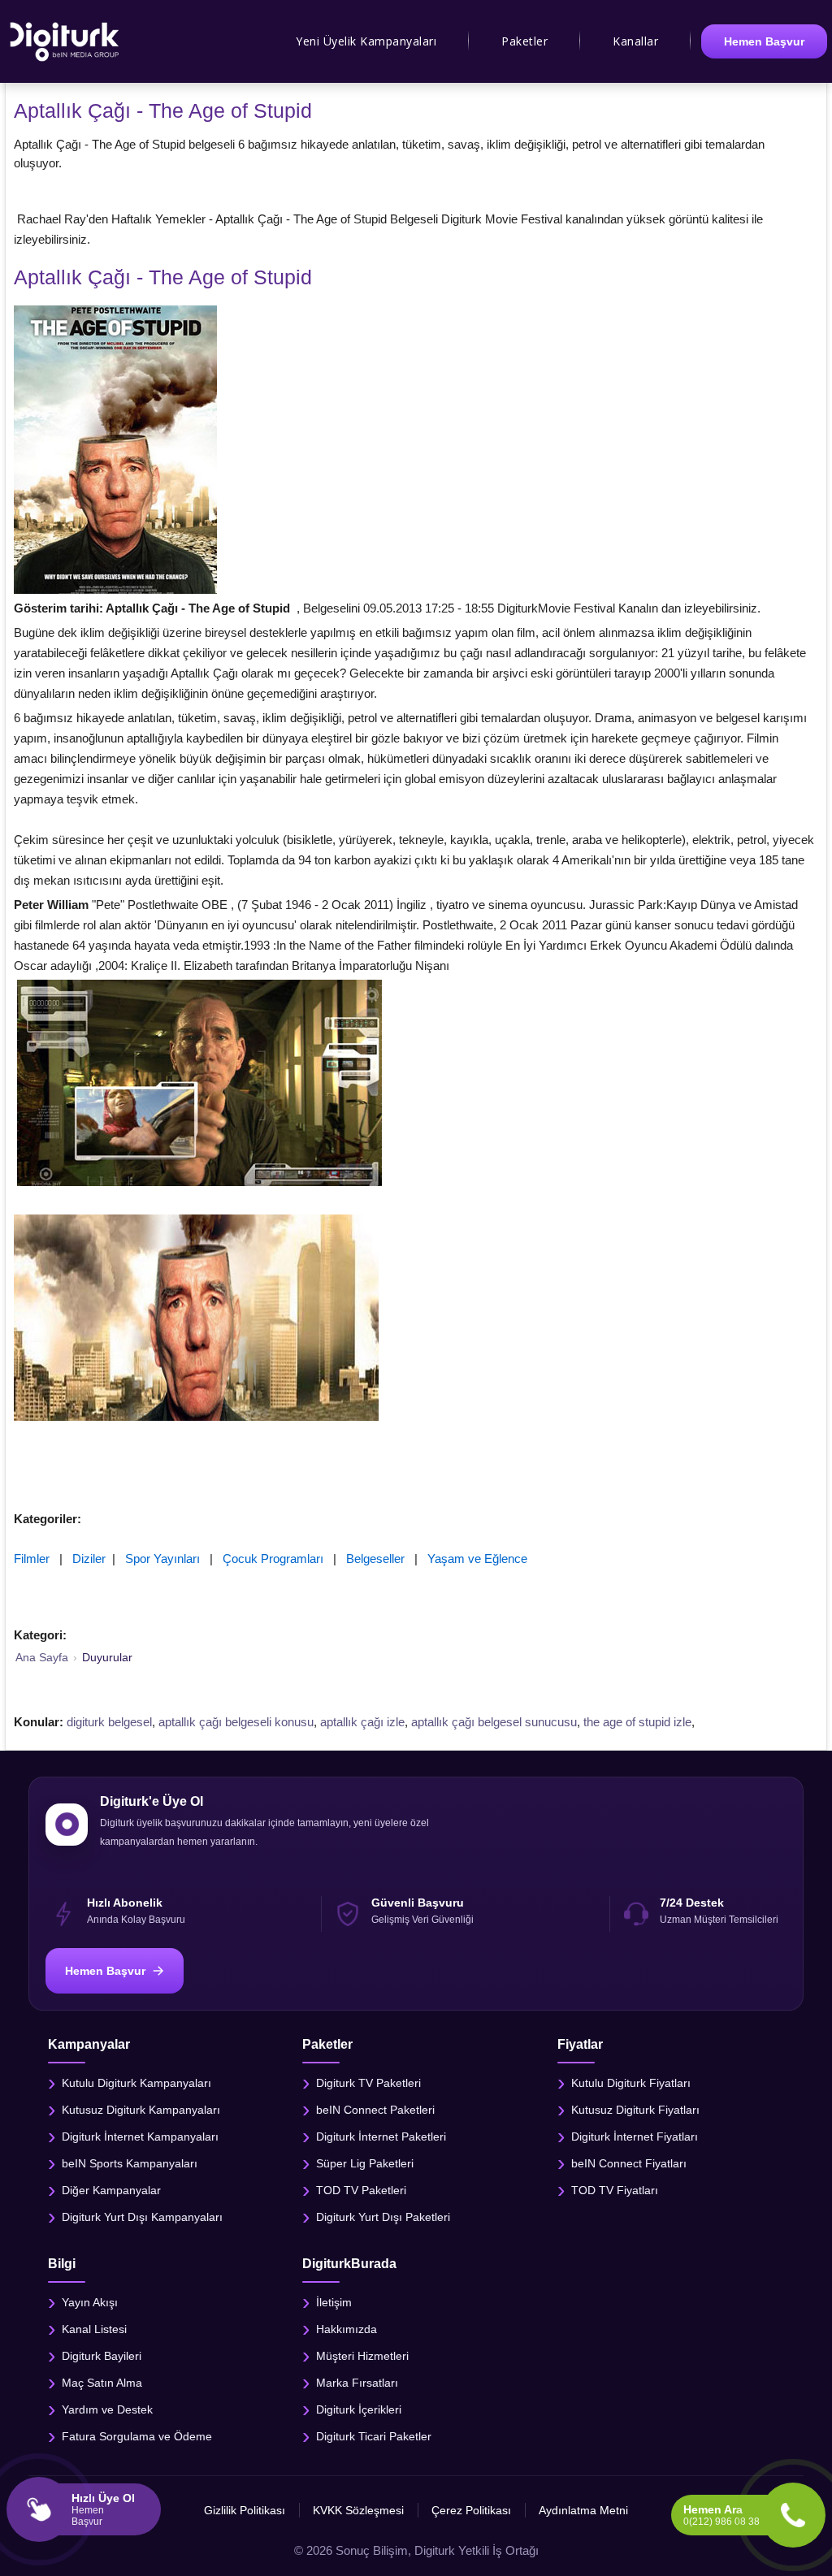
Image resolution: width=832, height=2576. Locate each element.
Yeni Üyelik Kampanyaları (366, 41)
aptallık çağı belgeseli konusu (236, 1722)
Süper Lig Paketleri (365, 2163)
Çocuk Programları (273, 1559)
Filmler (32, 1559)
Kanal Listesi (94, 2328)
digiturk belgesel (109, 1722)
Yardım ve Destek (107, 2409)
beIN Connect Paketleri (375, 2109)
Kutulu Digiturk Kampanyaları (136, 2082)
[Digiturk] (65, 41)
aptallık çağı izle (362, 1722)
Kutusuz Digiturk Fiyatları (635, 2109)
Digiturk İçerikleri (359, 2409)
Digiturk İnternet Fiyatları (635, 2136)
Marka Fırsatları (357, 2382)
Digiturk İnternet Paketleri (381, 2136)
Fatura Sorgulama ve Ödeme (137, 2435)
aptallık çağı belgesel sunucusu (494, 1722)
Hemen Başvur (764, 41)
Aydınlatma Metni (583, 2510)
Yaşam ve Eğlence (477, 1559)
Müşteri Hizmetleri (362, 2355)
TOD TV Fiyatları (615, 2189)
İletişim (334, 2301)
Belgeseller (375, 1559)
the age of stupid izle (637, 1722)
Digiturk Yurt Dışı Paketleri (383, 2216)
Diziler (89, 1559)
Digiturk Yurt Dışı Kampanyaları (142, 2216)
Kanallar (635, 41)
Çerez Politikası (471, 2510)
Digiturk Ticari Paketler (374, 2435)
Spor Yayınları (162, 1559)
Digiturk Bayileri (102, 2355)
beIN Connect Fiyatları (629, 2163)
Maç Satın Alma (102, 2382)
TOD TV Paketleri (361, 2189)
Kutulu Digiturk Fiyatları (631, 2082)
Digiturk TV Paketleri (368, 2082)
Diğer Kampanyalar (111, 2189)
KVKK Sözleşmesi (358, 2510)
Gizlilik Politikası (245, 2510)
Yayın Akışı (90, 2301)
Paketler (524, 41)
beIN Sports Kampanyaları (130, 2163)
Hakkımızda (347, 2328)
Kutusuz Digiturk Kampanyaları (141, 2109)
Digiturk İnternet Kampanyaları (140, 2136)
